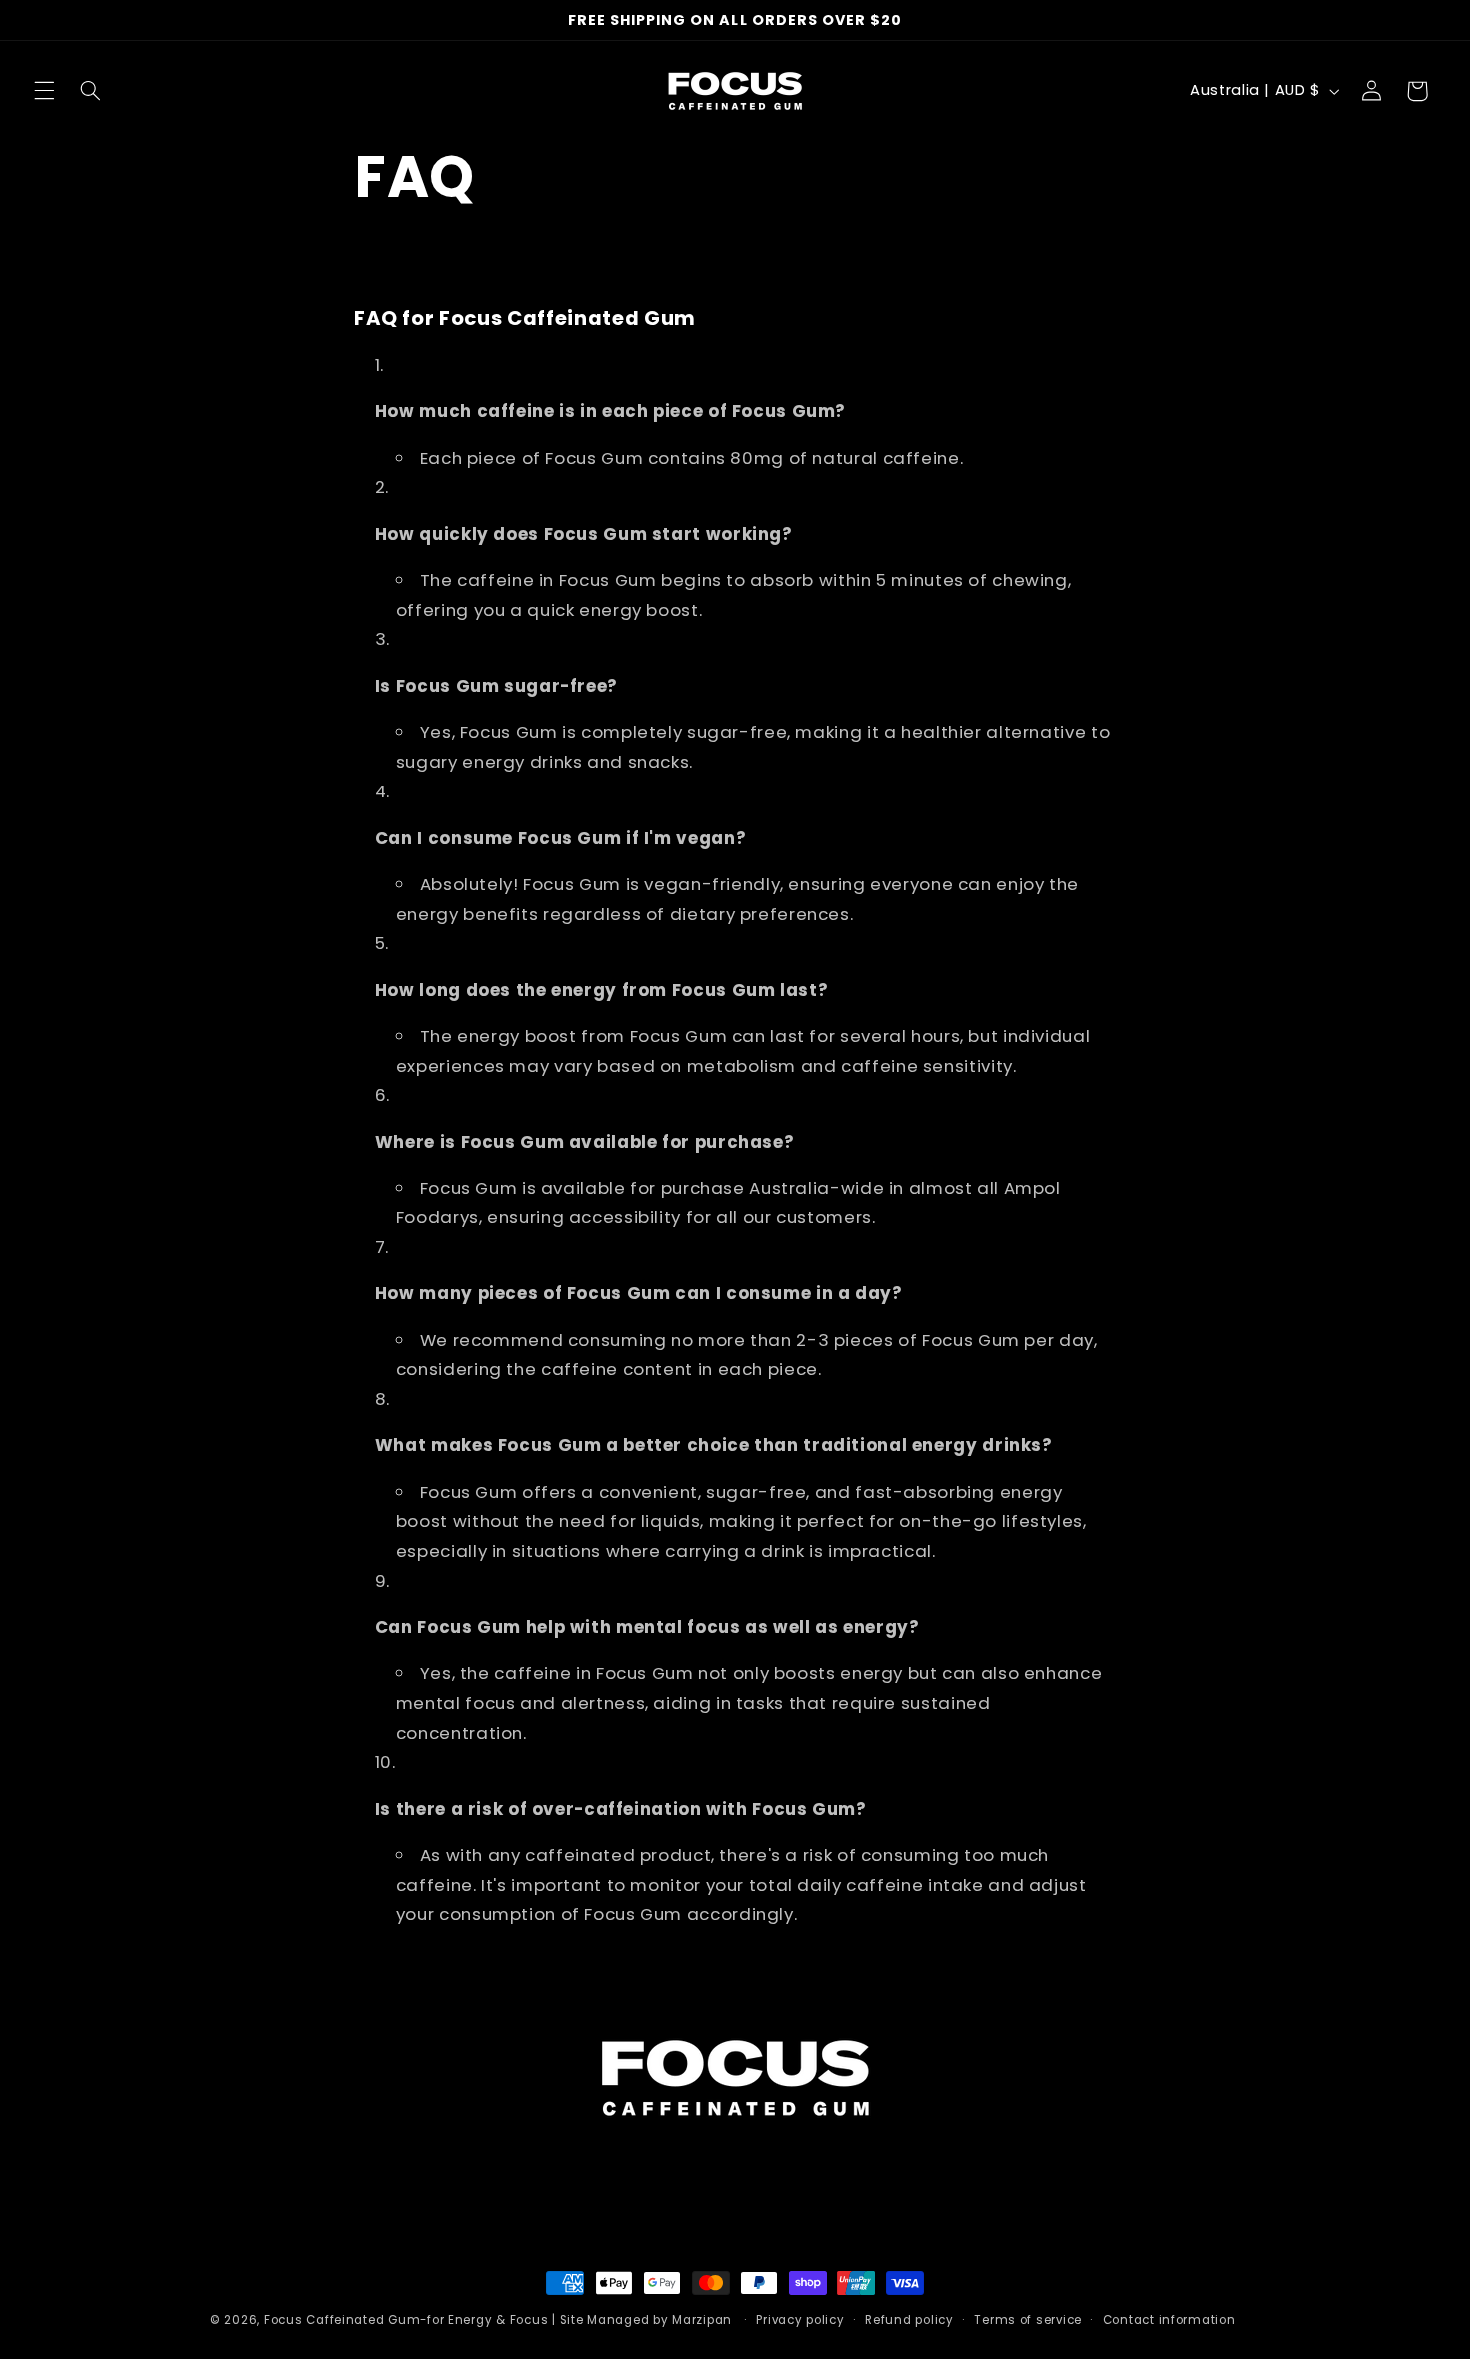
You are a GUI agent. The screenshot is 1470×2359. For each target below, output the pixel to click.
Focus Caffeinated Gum (342, 2320)
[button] (44, 91)
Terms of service (1028, 2320)
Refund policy (909, 2320)
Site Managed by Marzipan (648, 2320)
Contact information (1169, 2320)
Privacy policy (800, 2320)
